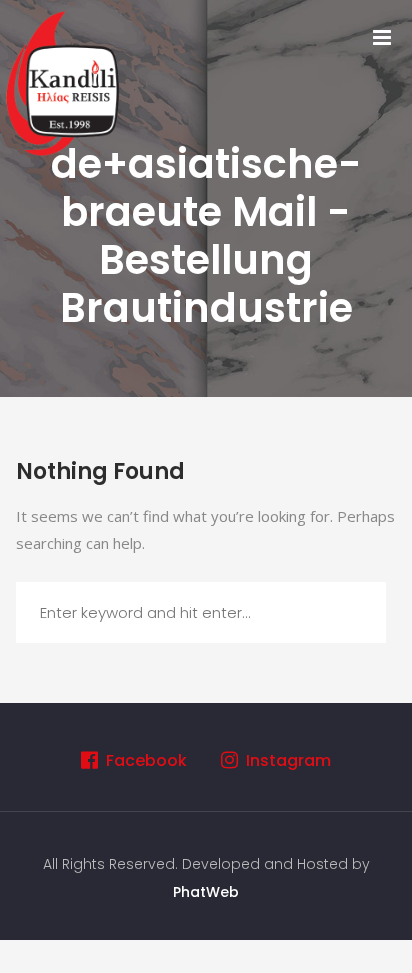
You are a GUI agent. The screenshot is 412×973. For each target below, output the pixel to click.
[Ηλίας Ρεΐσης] (65, 81)
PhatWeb (206, 892)
